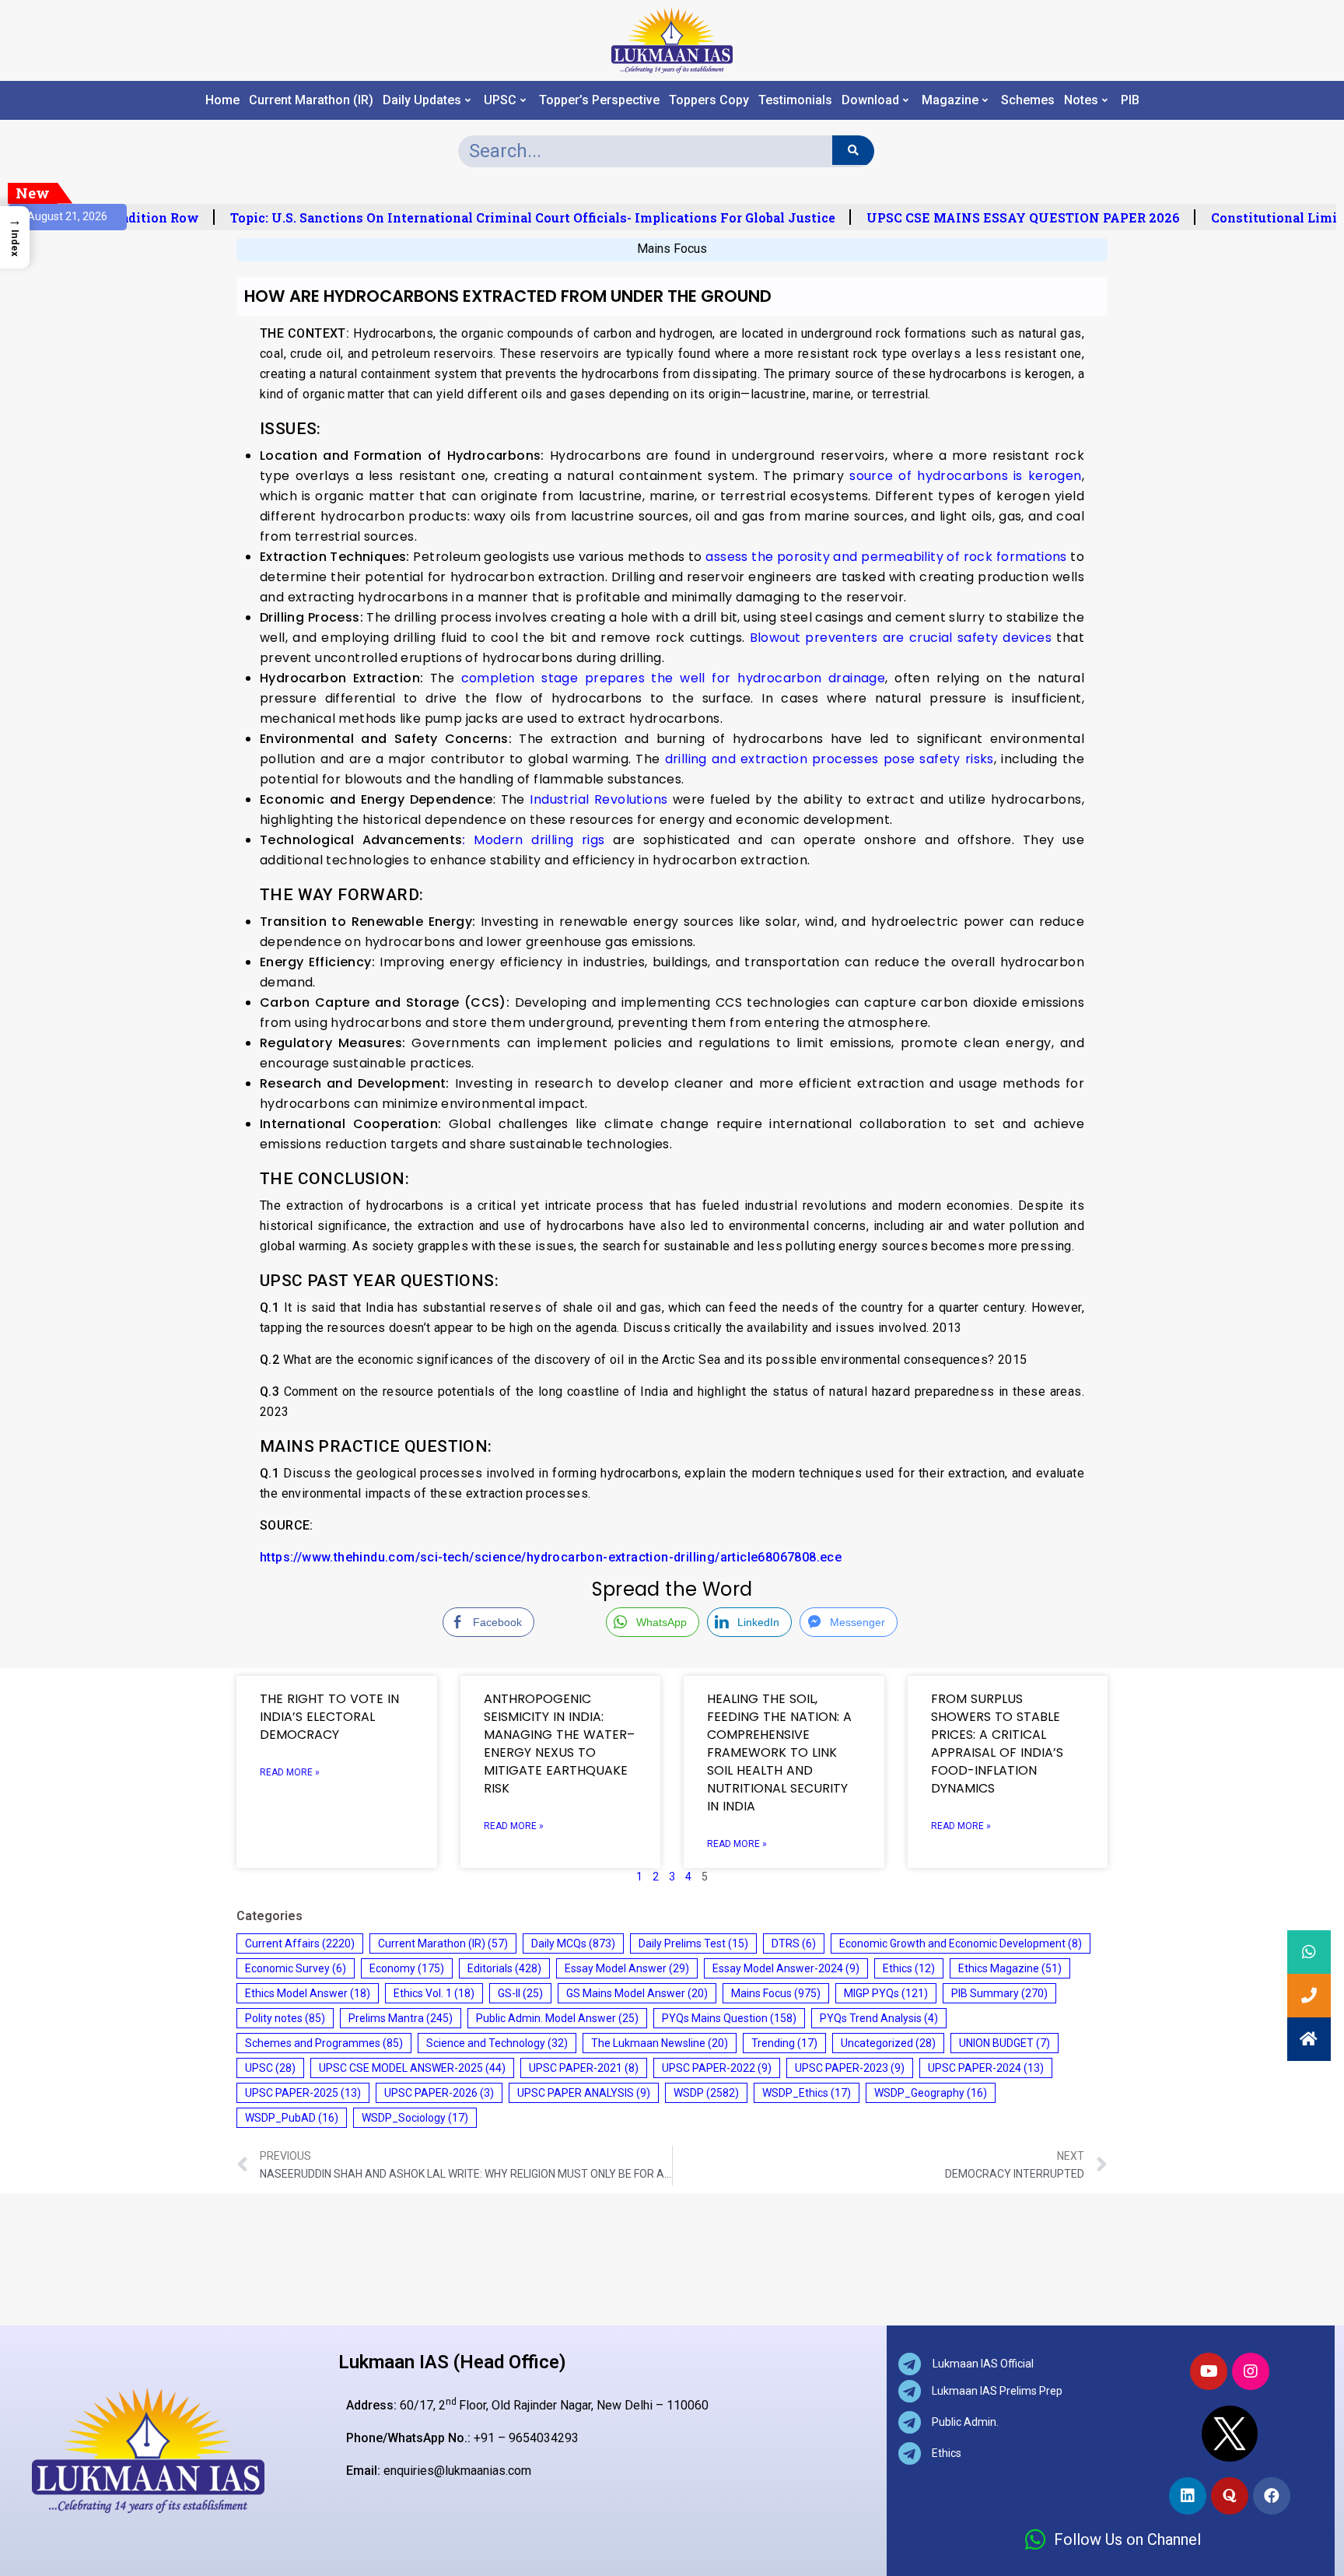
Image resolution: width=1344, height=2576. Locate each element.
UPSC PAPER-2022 (717, 2068)
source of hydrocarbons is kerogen (965, 476)
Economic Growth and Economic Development (961, 1943)
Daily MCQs (573, 1943)
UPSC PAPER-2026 (439, 2093)
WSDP (706, 2093)
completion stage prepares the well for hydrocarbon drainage (674, 678)
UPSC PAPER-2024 (986, 2068)
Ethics (909, 1968)
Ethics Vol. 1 (434, 1993)
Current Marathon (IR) (311, 100)
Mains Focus (672, 249)
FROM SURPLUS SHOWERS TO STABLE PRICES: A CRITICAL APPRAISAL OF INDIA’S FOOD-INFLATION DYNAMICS (997, 1744)
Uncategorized (888, 2043)
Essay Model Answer (627, 1968)
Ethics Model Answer (308, 1993)
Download (870, 100)
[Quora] (1230, 2496)
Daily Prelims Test (693, 1943)
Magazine (950, 100)
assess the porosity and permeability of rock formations (886, 557)
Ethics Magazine (1010, 1968)
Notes (1081, 100)
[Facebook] (1272, 2496)
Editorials (504, 1968)
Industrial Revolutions (598, 799)
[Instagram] (1251, 2371)
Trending (784, 2043)
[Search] (853, 150)
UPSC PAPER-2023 (850, 2068)
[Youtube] (1209, 2371)
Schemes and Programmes (324, 2043)
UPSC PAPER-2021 (584, 2068)
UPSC (500, 100)
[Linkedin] (1188, 2496)
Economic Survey (296, 1968)
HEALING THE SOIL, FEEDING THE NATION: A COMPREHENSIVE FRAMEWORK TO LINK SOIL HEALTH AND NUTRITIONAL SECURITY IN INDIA (779, 1752)
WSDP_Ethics (807, 2093)
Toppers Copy (709, 100)
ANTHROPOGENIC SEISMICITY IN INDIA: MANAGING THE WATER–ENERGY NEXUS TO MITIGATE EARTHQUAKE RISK (559, 1744)
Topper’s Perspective (599, 100)
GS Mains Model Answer (637, 1993)
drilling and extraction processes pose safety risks (829, 759)
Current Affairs (300, 1943)
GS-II (520, 1993)
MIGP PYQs (886, 1993)
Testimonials (795, 100)
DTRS (794, 1943)
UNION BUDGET (1004, 2043)
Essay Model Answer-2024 (786, 1968)
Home (222, 100)
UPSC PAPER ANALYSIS (584, 2093)
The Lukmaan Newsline (660, 2043)
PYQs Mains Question (729, 2018)
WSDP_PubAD (292, 2118)
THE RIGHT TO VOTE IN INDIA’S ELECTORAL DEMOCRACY (329, 1717)
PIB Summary (999, 1993)
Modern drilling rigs (533, 840)
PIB (1130, 100)
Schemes (1028, 100)
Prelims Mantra (401, 2018)
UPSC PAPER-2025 (303, 2093)
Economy (407, 1968)
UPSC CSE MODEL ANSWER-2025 (412, 2068)
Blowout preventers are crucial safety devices (901, 638)
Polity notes (285, 2018)
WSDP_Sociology (415, 2118)
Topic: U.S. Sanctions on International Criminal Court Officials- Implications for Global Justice (500, 218)
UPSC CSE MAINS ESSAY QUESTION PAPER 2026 (990, 218)
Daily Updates (422, 100)
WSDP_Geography (931, 2093)
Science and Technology (497, 2043)
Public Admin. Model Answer (557, 2018)
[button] (1309, 2039)
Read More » (290, 1772)
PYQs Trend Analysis (879, 2018)
